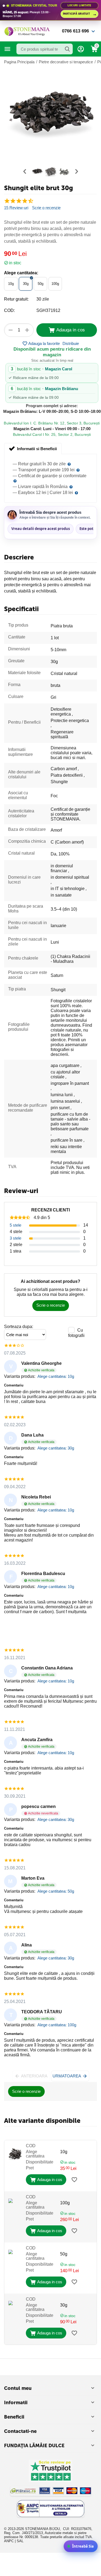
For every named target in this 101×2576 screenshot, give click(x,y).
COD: (9, 310)
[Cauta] (67, 49)
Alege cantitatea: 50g (56, 1891)
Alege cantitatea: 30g (56, 1448)
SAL (20, 2541)
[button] (71, 344)
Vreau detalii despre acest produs (41, 529)
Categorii (8, 49)
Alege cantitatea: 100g (57, 2025)
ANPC (9, 2541)
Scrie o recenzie (46, 208)
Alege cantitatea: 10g (56, 1376)
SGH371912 (48, 310)
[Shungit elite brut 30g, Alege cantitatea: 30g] (50, 115)
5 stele (15, 1225)
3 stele (15, 1238)
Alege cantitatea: (21, 273)
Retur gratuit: (16, 299)
